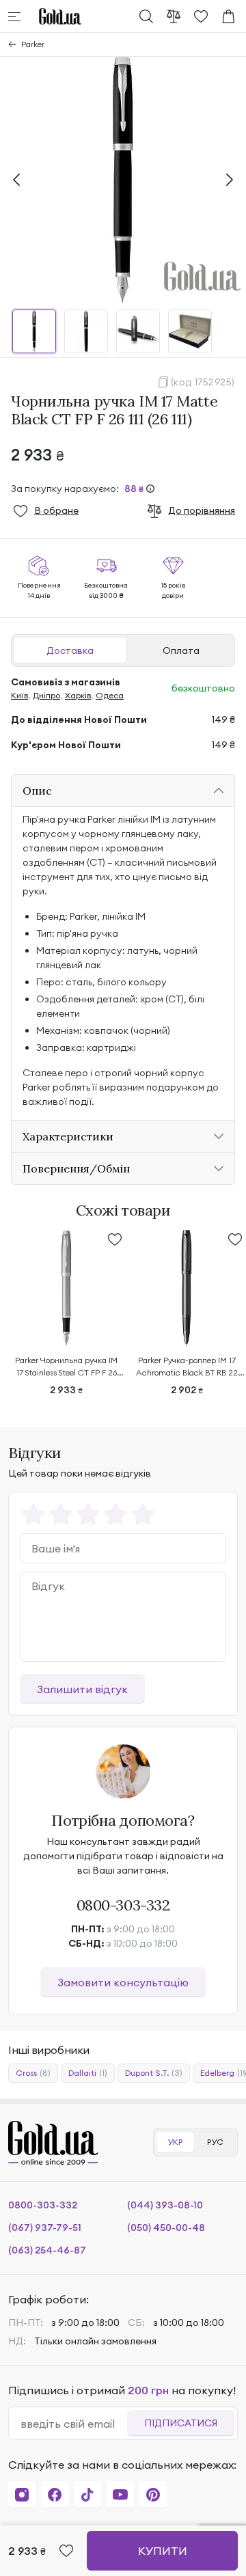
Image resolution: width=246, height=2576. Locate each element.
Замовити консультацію (123, 1982)
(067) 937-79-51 (45, 2228)
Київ (19, 695)
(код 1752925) (203, 382)
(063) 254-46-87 (47, 2250)
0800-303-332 (123, 1905)
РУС (215, 2142)
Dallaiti (88, 2073)
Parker (33, 44)
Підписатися (181, 2423)
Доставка (70, 650)
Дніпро (46, 695)
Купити (163, 2551)
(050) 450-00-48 (166, 2228)
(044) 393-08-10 (165, 2205)
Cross (33, 2073)
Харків (78, 695)
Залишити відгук (82, 1689)
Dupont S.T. (154, 2073)
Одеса (110, 695)
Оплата (181, 650)
